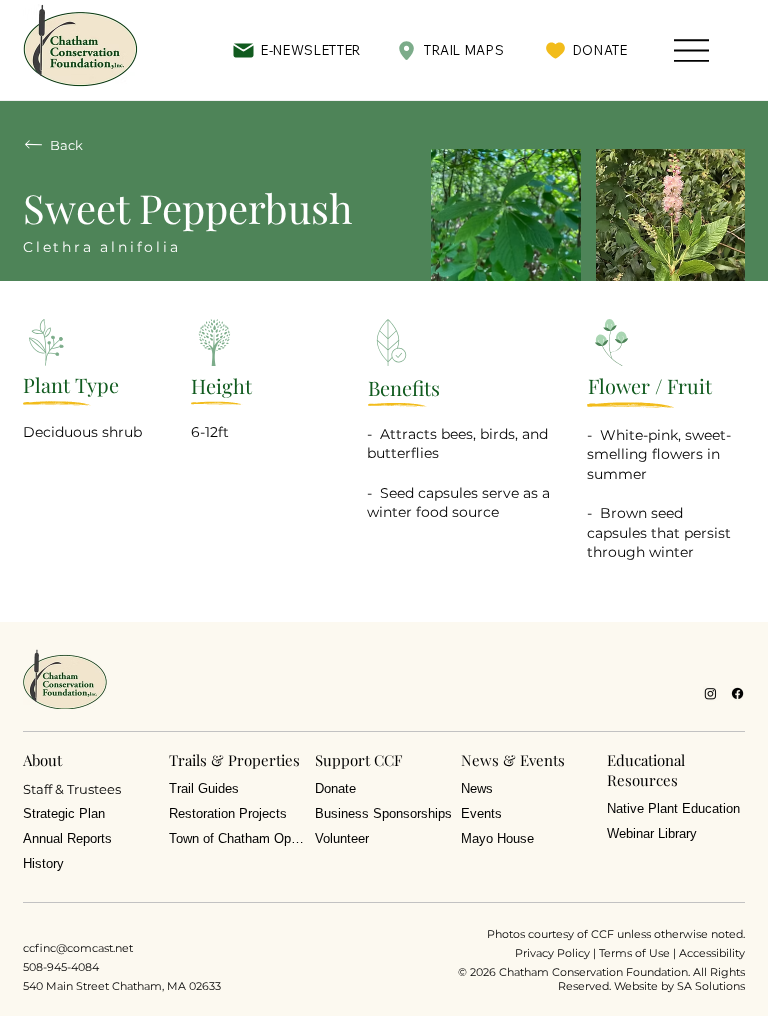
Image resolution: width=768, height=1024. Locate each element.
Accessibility (712, 953)
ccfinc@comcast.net (78, 948)
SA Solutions (711, 986)
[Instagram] (710, 693)
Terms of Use (634, 953)
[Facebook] (737, 693)
